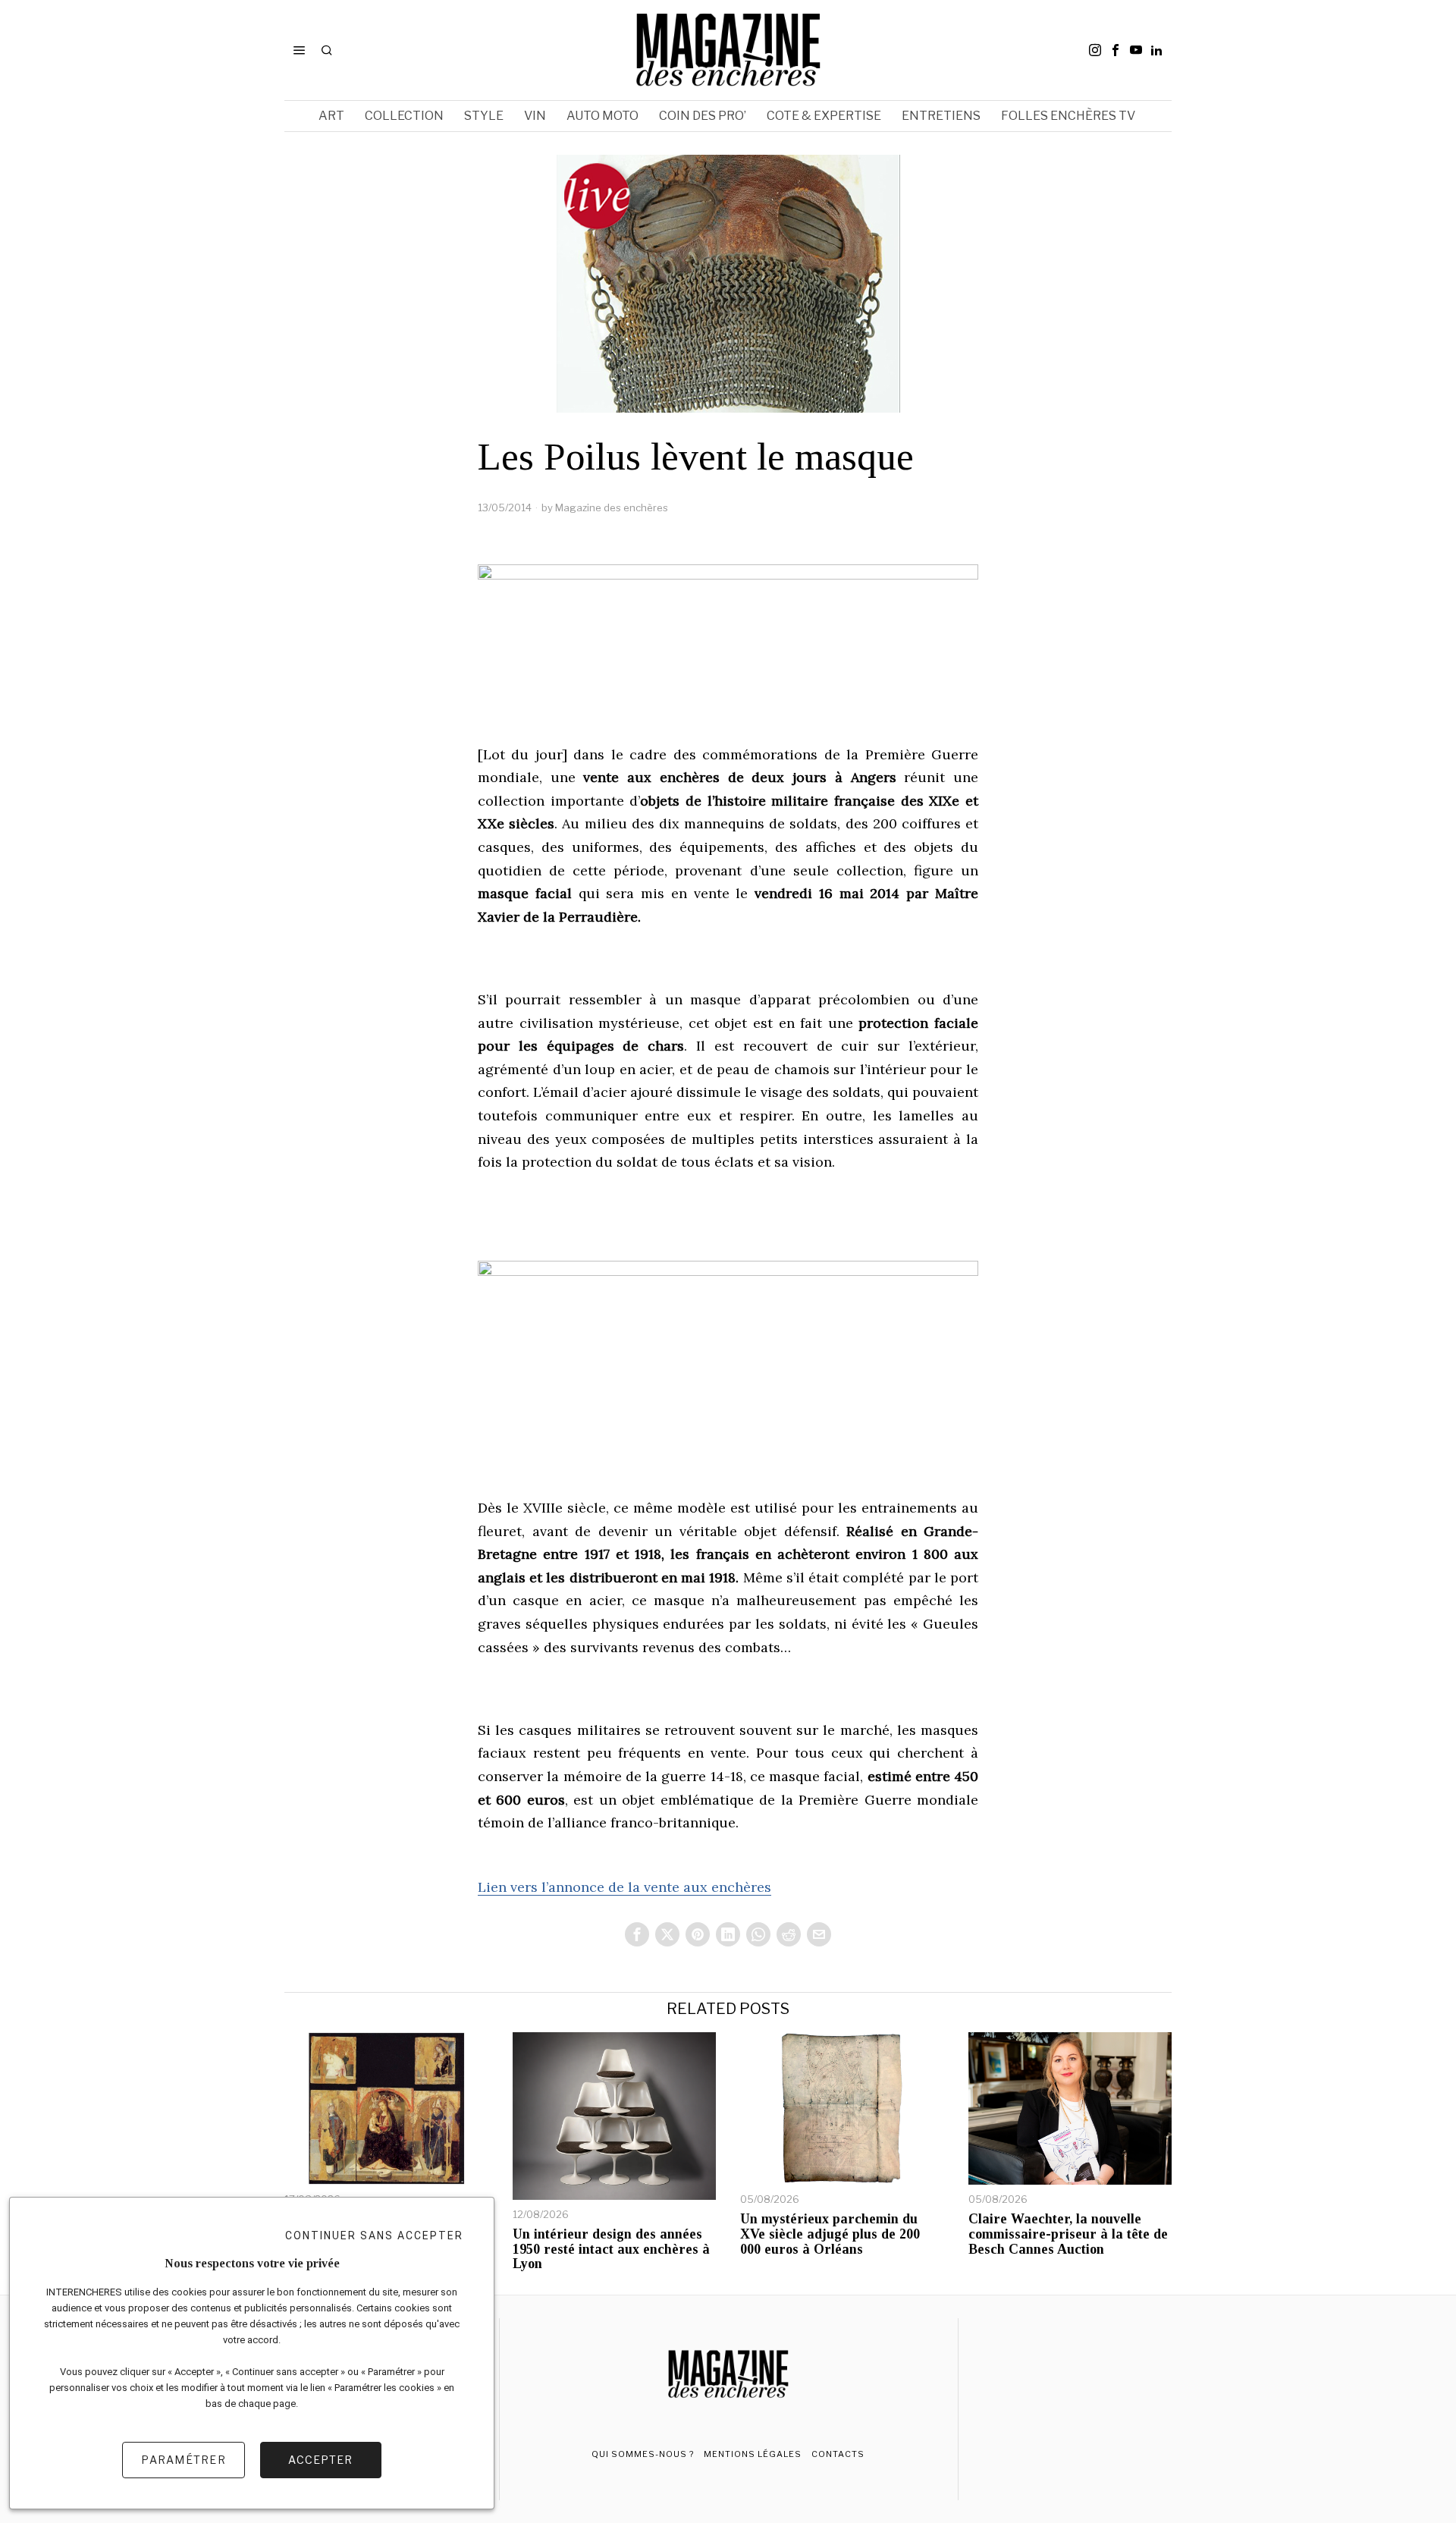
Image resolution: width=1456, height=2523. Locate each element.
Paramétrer (184, 2460)
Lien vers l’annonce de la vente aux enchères (624, 1887)
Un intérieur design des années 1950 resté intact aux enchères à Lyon (611, 2250)
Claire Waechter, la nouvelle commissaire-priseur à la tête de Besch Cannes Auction (1068, 2234)
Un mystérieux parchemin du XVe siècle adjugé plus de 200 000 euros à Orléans (830, 2234)
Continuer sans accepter (374, 2236)
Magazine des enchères (612, 507)
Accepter (320, 2460)
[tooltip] (1095, 50)
